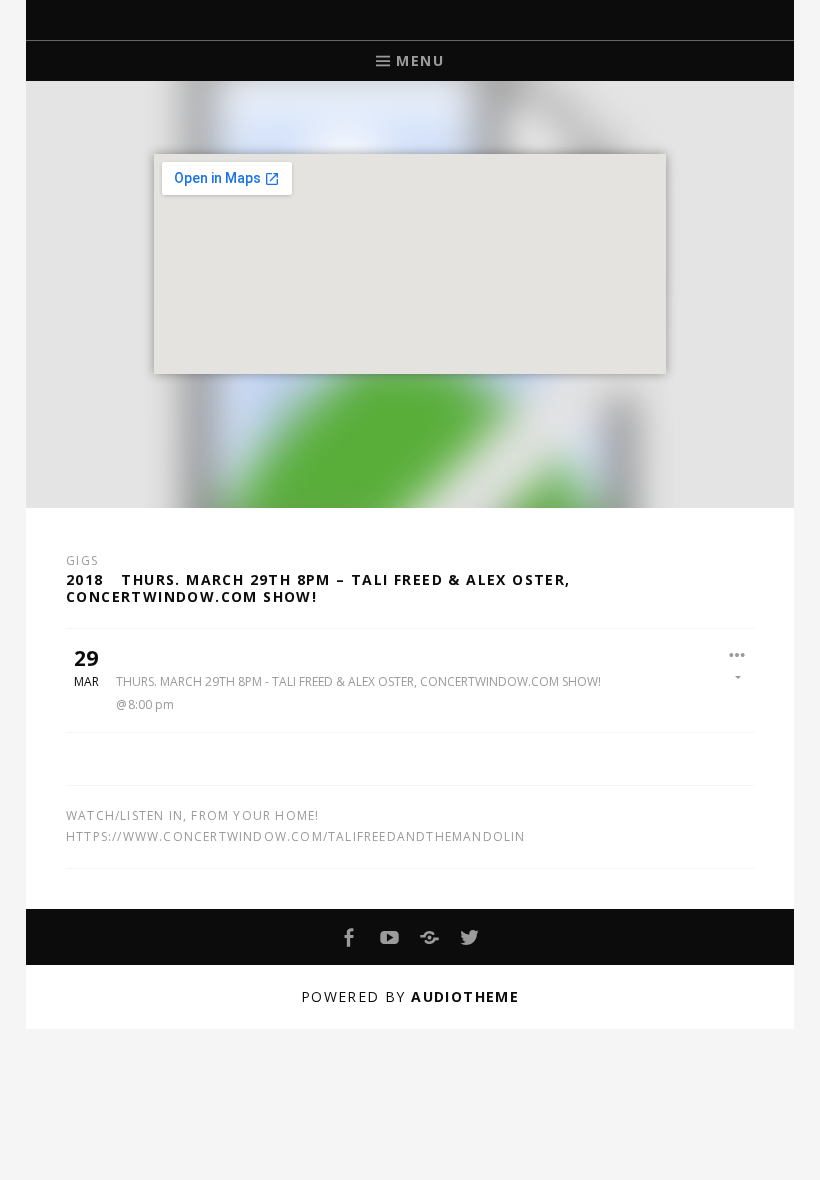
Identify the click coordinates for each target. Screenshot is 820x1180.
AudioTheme (465, 996)
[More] (738, 664)
